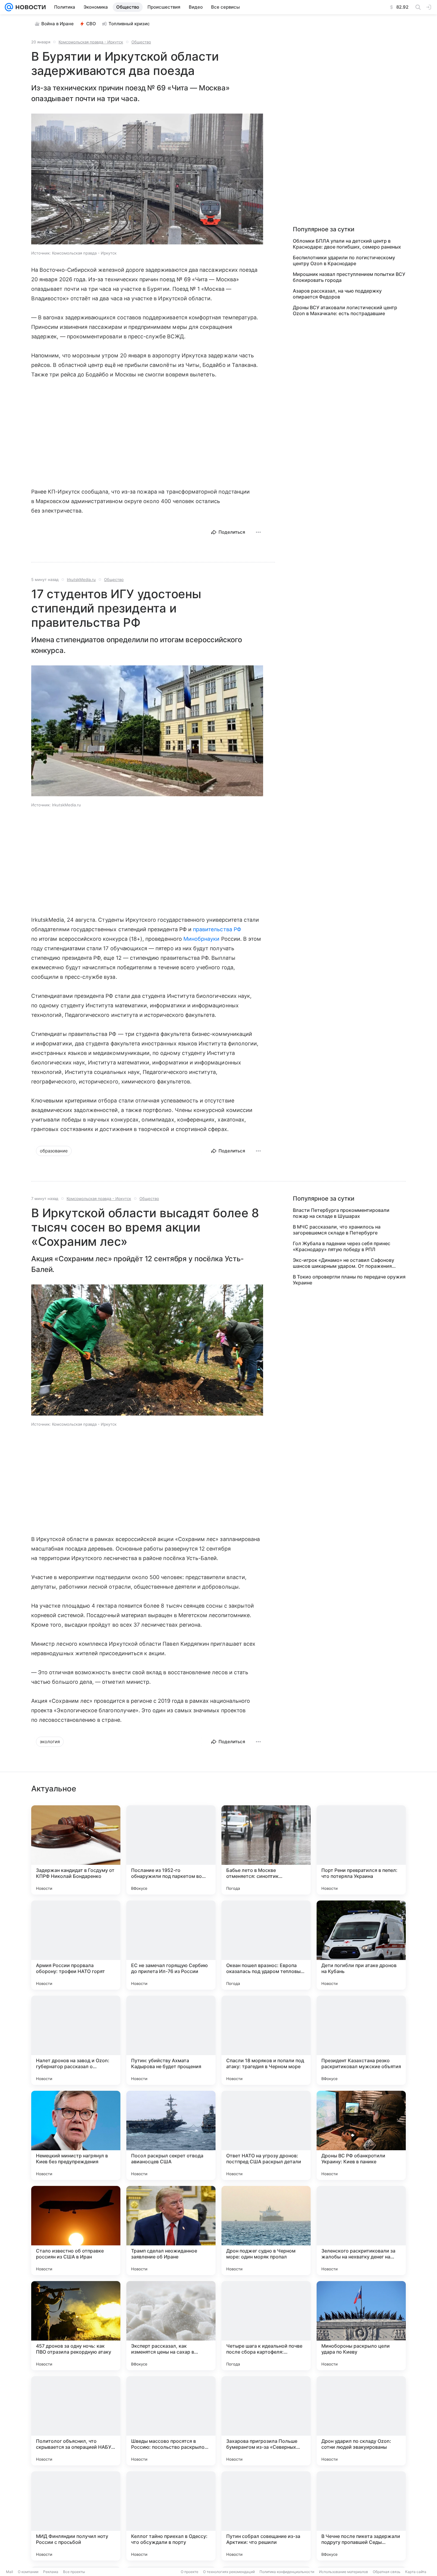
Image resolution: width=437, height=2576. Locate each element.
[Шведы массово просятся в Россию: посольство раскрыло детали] (171, 2421)
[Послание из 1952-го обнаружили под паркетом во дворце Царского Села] (171, 1850)
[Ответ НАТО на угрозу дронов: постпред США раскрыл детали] (266, 2135)
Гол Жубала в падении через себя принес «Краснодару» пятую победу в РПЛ (342, 1246)
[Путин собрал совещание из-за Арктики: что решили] (266, 2516)
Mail (10, 2572)
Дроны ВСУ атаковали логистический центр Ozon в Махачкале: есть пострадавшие (345, 310)
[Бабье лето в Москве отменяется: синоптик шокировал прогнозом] (266, 1850)
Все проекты (74, 2572)
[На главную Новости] (29, 7)
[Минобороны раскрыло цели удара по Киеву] (361, 2326)
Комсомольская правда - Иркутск (91, 42)
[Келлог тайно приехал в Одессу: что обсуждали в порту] (171, 2516)
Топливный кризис (129, 24)
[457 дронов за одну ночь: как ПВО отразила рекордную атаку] (76, 2326)
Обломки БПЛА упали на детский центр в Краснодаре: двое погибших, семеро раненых (347, 244)
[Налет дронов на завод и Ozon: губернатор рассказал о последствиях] (76, 2040)
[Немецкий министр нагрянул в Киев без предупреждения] (76, 2135)
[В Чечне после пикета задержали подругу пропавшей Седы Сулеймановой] (361, 2516)
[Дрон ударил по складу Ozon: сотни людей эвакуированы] (361, 2421)
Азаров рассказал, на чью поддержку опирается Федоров (337, 294)
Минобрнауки (202, 939)
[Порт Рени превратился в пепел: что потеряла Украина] (361, 1850)
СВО (91, 24)
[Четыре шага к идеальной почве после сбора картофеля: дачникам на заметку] (266, 2326)
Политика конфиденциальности (287, 2572)
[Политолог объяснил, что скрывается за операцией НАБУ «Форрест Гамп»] (76, 2421)
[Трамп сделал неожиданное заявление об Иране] (171, 2231)
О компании (28, 2572)
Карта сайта (416, 2572)
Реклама (51, 2572)
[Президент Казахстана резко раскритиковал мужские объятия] (361, 2040)
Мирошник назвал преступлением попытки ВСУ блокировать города (349, 277)
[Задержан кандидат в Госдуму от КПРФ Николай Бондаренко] (76, 1850)
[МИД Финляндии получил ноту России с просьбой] (76, 2516)
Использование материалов (344, 2572)
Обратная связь (387, 2572)
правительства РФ (217, 929)
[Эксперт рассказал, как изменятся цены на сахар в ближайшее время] (171, 2326)
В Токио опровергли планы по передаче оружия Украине (349, 1280)
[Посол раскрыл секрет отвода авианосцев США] (171, 2135)
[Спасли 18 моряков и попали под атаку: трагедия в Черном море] (266, 2040)
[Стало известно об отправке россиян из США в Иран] (76, 2231)
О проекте (190, 2572)
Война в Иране (58, 24)
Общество (141, 42)
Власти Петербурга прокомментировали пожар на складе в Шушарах (341, 1213)
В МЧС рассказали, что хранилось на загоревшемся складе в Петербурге (337, 1230)
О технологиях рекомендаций (229, 2572)
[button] (147, 180)
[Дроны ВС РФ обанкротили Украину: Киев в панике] (361, 2135)
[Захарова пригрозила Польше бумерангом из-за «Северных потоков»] (266, 2421)
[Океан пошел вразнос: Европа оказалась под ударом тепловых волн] (266, 1945)
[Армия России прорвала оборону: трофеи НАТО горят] (76, 1945)
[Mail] (9, 7)
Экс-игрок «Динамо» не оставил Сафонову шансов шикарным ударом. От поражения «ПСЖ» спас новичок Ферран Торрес (344, 1263)
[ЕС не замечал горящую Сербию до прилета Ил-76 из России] (171, 1945)
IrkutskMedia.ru (81, 579)
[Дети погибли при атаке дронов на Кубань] (361, 1945)
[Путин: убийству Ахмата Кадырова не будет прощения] (171, 2040)
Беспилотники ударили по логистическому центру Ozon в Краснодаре (344, 260)
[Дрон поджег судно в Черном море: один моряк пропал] (266, 2231)
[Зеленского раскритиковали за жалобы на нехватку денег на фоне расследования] (361, 2231)
